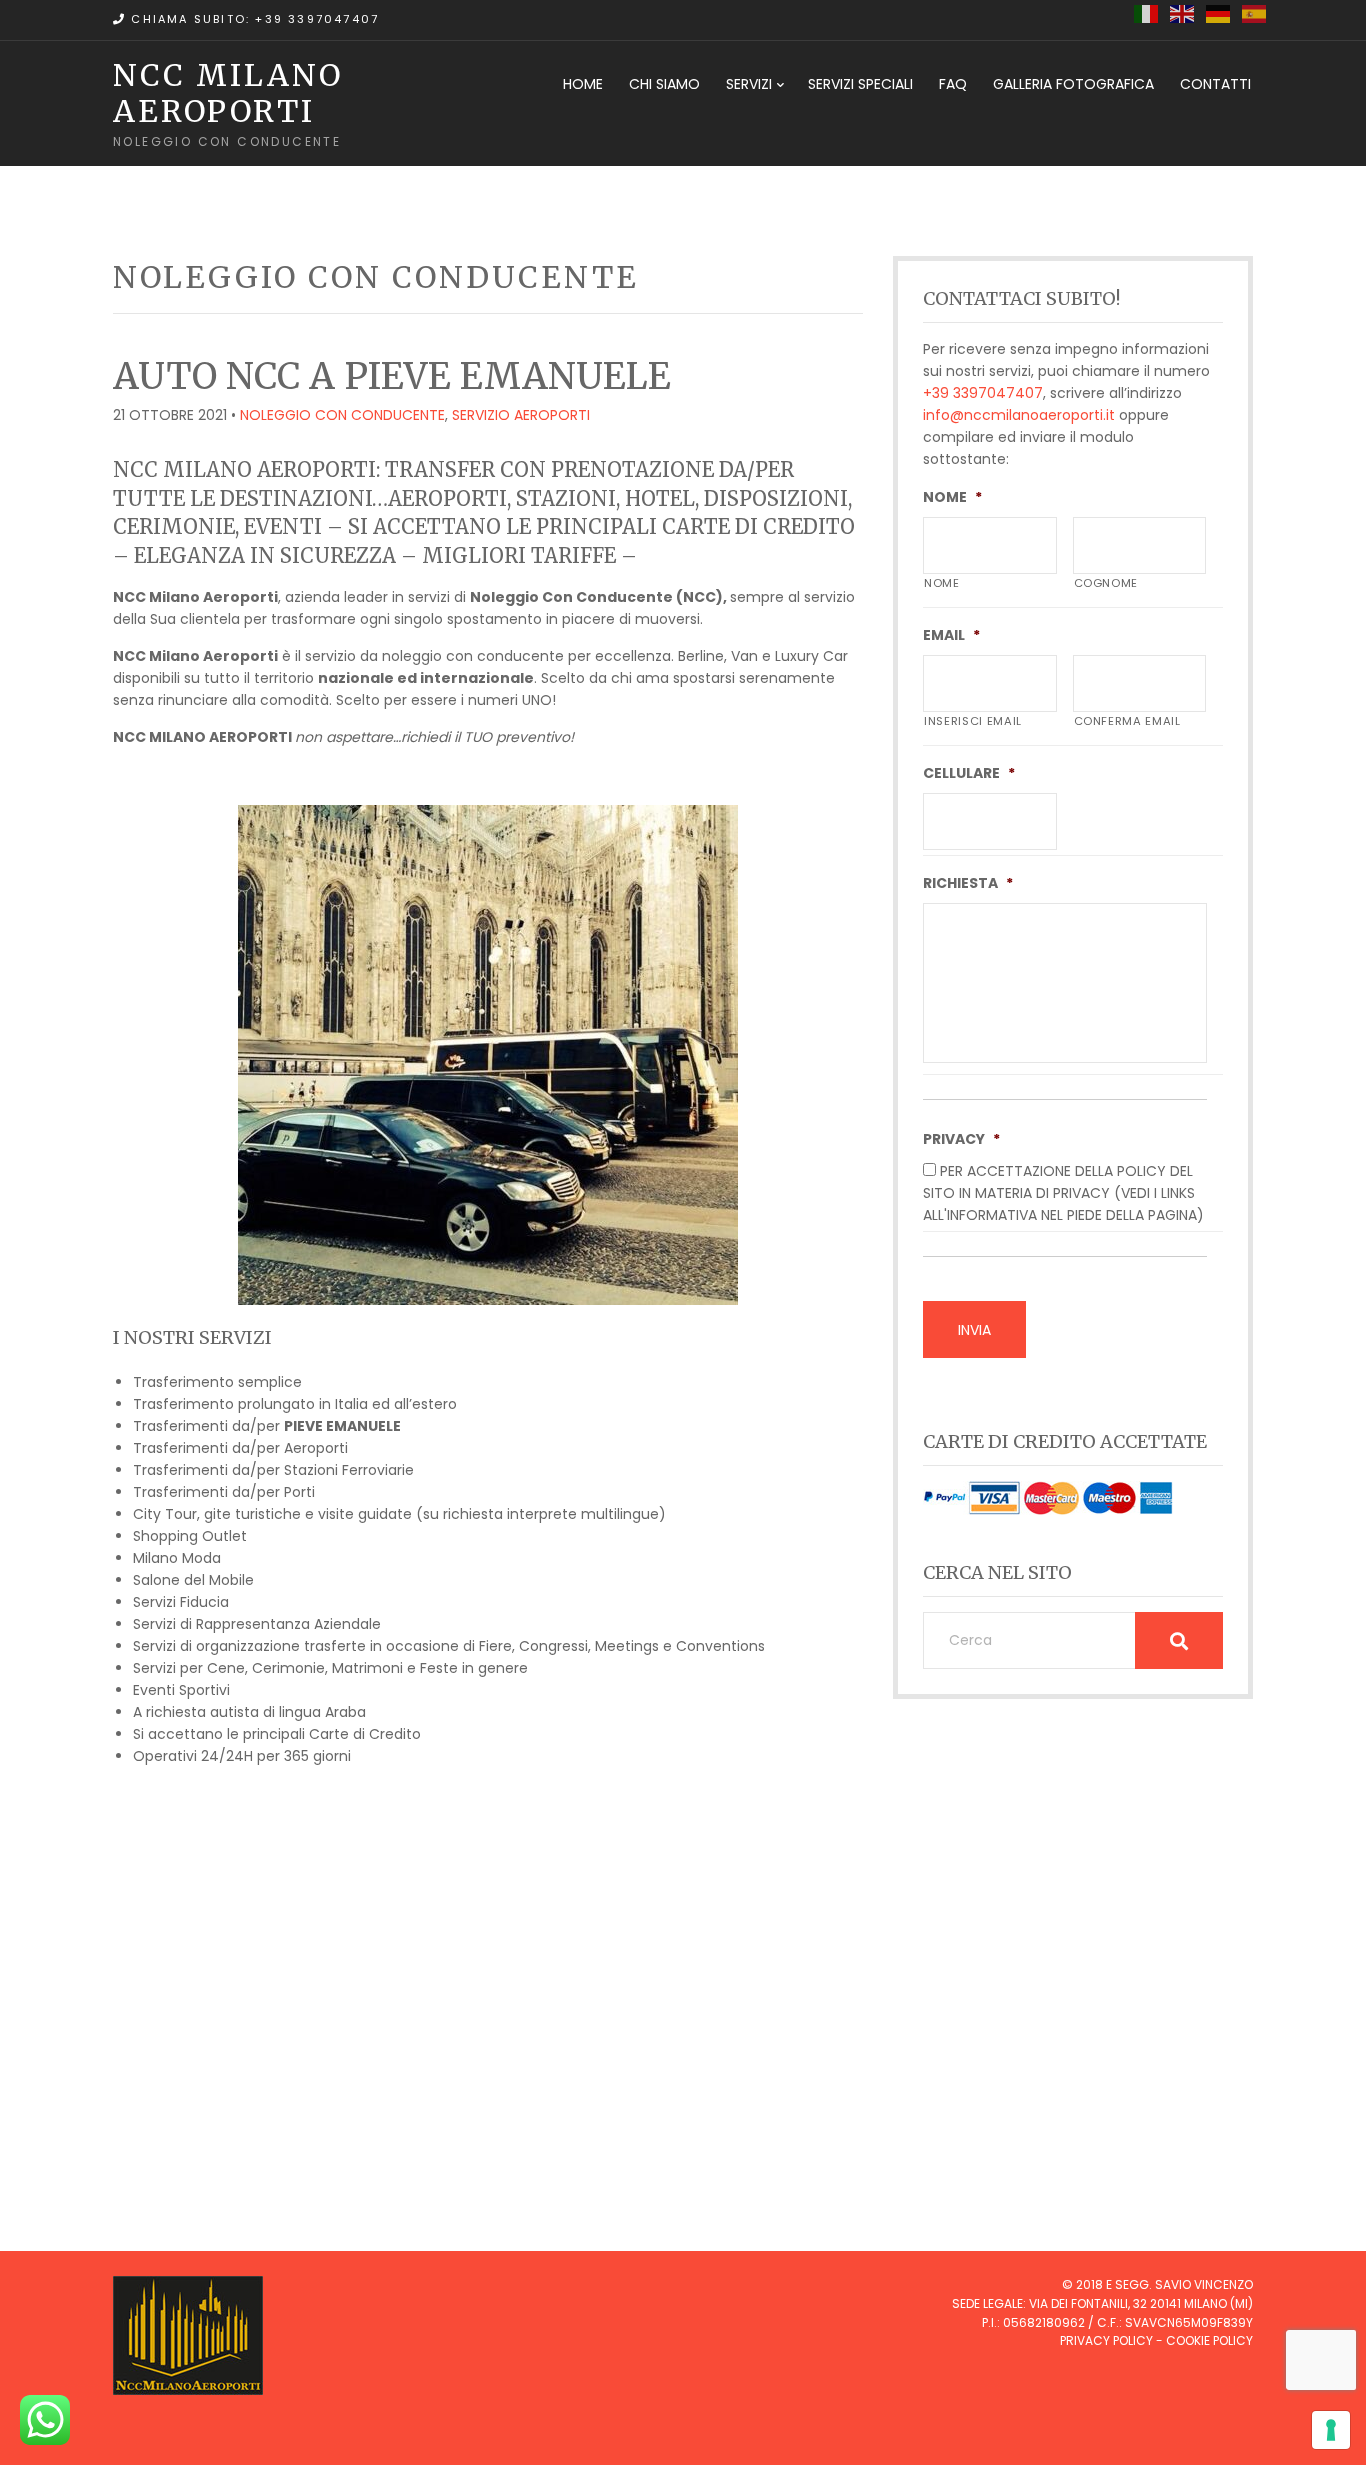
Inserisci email (973, 721)
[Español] (1255, 13)
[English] (1183, 13)
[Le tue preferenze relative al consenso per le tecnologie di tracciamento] (1331, 2430)
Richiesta (968, 883)
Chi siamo (664, 84)
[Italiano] (1147, 13)
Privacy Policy (1106, 2340)
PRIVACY (961, 1139)
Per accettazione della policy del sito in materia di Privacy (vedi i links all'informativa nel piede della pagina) (1063, 1193)
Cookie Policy (1209, 2340)
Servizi (749, 84)
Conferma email (1127, 721)
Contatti (1215, 84)
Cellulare (969, 773)
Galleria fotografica (1073, 84)
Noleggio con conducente (342, 415)
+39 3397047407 (983, 393)
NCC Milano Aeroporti (228, 93)
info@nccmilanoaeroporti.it (1019, 415)
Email (951, 635)
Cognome (1106, 583)
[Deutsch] (1219, 13)
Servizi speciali (860, 84)
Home (583, 84)
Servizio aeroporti (521, 415)
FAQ (953, 84)
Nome (952, 497)
